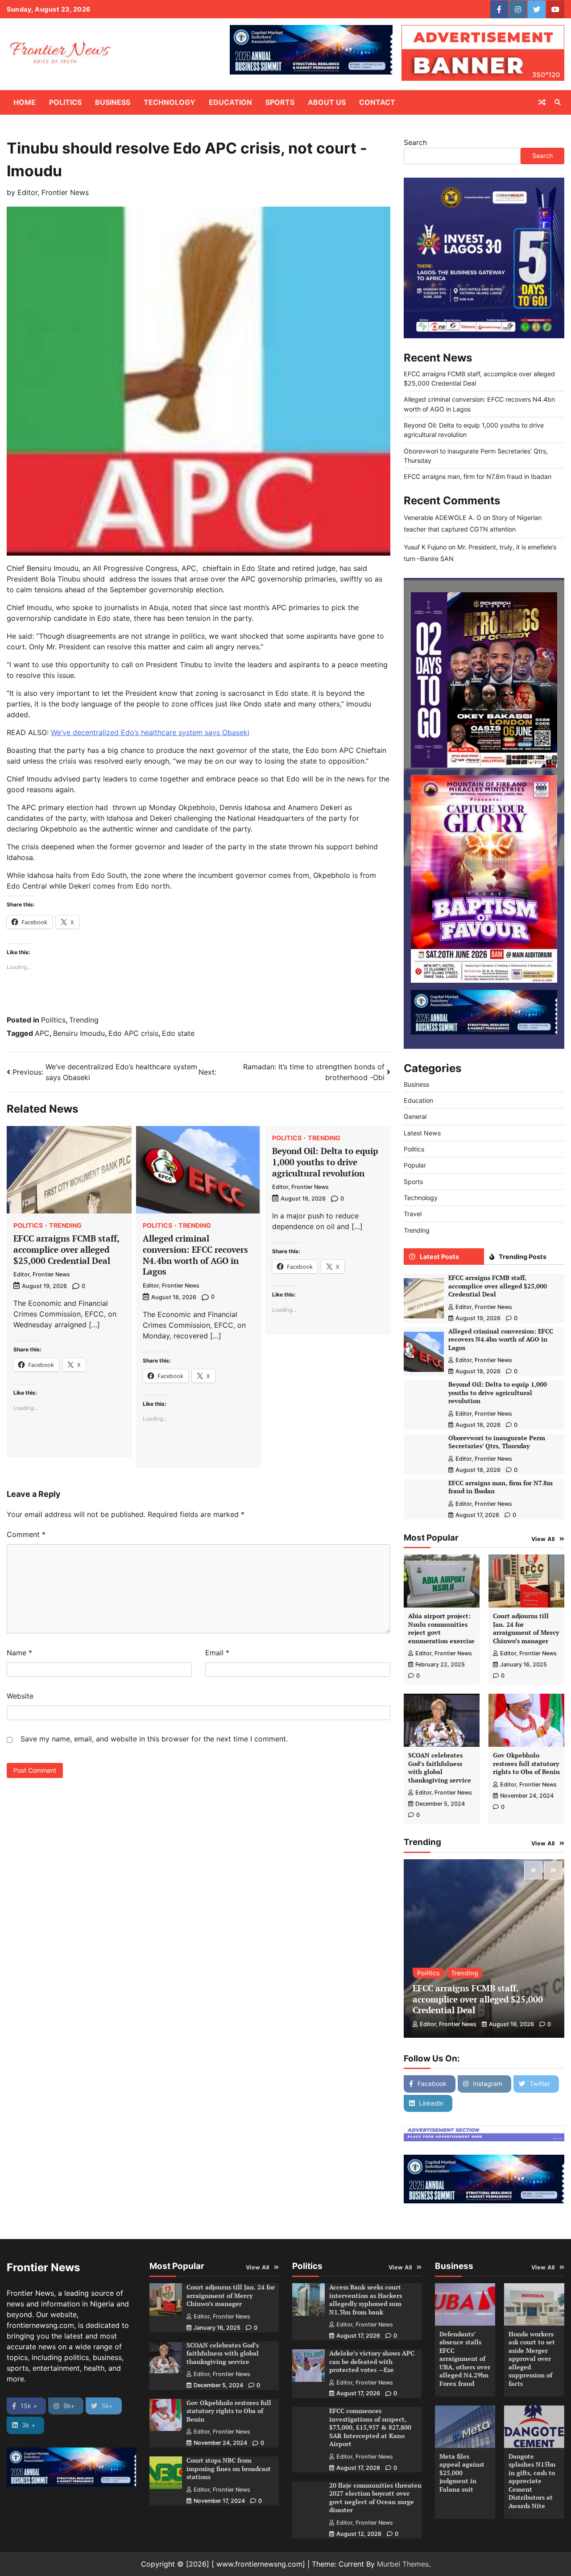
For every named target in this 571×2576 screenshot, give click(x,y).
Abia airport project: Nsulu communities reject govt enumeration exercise (441, 1628)
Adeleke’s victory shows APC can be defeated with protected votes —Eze (372, 2361)
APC (42, 1033)
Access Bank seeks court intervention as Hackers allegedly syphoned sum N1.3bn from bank (366, 2300)
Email (217, 1653)
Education (230, 102)
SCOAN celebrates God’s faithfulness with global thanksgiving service (440, 1768)
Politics (65, 102)
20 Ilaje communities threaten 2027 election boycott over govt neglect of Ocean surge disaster (375, 2498)
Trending (84, 1020)
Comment (26, 1534)
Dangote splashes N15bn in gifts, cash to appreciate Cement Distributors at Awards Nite (532, 2481)
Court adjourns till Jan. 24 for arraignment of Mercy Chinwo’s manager (526, 1628)
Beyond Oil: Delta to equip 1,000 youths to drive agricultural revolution (325, 1162)
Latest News (422, 1133)
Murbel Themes (403, 2564)
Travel (413, 1214)
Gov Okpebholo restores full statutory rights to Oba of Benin (526, 1763)
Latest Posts (439, 1257)
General (415, 1117)
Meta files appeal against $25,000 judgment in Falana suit (462, 2473)
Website (20, 1696)
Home (25, 102)
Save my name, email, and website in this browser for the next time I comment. (154, 1739)
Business (113, 102)
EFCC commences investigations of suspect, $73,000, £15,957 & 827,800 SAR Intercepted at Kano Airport (370, 2427)
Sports (280, 102)
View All (543, 1539)
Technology (170, 102)
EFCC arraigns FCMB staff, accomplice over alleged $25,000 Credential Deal (66, 1249)
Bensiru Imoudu (79, 1033)
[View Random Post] (542, 102)
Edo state (178, 1033)
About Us (327, 102)
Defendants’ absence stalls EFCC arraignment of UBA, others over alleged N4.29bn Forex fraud (465, 2359)
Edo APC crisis (133, 1033)
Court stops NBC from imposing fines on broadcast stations (229, 2468)
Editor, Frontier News (53, 192)
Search (415, 142)
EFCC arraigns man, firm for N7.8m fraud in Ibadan (478, 476)
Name (19, 1653)
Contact (377, 102)
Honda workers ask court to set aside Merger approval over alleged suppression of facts (532, 2359)
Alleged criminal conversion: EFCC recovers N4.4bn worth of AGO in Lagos (195, 1255)
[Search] (558, 102)
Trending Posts (523, 1257)
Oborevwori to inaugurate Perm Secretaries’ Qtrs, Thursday (497, 1442)
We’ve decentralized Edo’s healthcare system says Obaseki (150, 732)
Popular (415, 1165)
